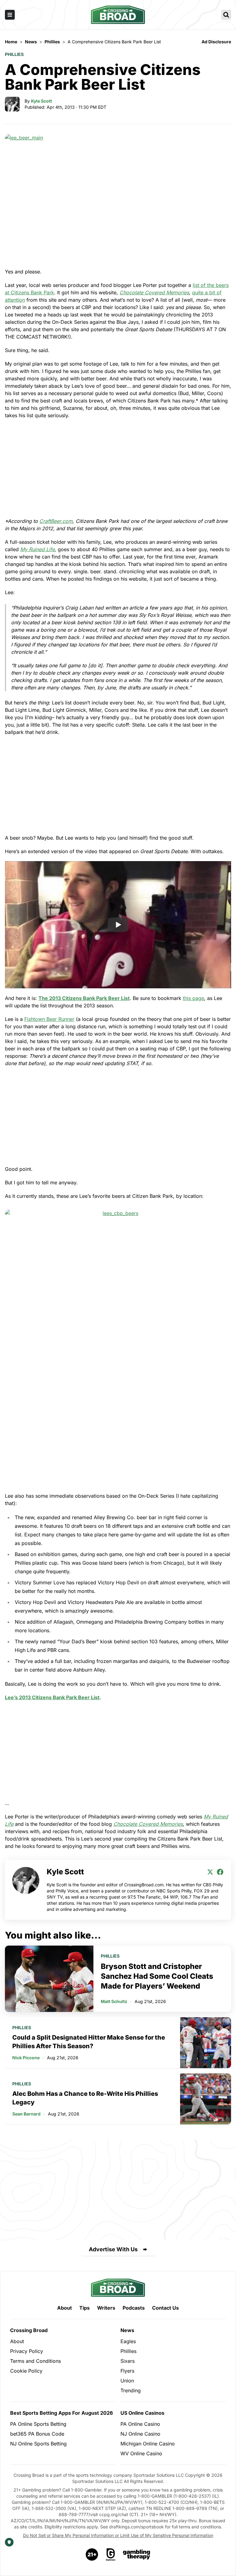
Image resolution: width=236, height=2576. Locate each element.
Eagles (128, 2341)
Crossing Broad (29, 2330)
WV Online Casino (141, 2453)
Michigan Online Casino (148, 2444)
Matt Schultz (114, 2001)
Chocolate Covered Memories (148, 1824)
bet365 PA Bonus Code (37, 2434)
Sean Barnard (26, 2114)
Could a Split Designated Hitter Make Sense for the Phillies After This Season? (89, 2042)
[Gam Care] (111, 2554)
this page (193, 998)
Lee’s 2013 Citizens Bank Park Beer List (52, 1697)
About (65, 2308)
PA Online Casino (140, 2424)
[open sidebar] (10, 15)
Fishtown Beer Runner (49, 1019)
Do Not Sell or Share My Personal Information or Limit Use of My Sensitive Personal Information (118, 2535)
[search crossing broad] (226, 15)
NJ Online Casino (140, 2434)
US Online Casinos (142, 2413)
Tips (85, 2308)
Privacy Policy (27, 2351)
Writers (106, 2308)
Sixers (128, 2361)
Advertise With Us (113, 2249)
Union (127, 2381)
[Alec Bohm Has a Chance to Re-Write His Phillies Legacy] (206, 2099)
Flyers (127, 2371)
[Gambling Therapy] (137, 2554)
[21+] (92, 2554)
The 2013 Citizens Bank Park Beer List (84, 998)
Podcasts (134, 2308)
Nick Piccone (26, 2058)
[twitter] (210, 1872)
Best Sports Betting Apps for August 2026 (61, 2413)
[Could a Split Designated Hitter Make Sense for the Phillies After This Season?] (206, 2043)
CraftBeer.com (56, 521)
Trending (131, 2390)
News (127, 2330)
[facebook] (220, 1872)
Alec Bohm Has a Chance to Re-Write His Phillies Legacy (85, 2098)
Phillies (14, 54)
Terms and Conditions (35, 2361)
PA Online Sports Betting (38, 2424)
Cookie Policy (26, 2371)
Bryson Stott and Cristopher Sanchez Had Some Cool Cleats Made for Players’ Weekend (157, 1976)
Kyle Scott (41, 101)
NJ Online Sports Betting (38, 2444)
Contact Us (165, 2308)
